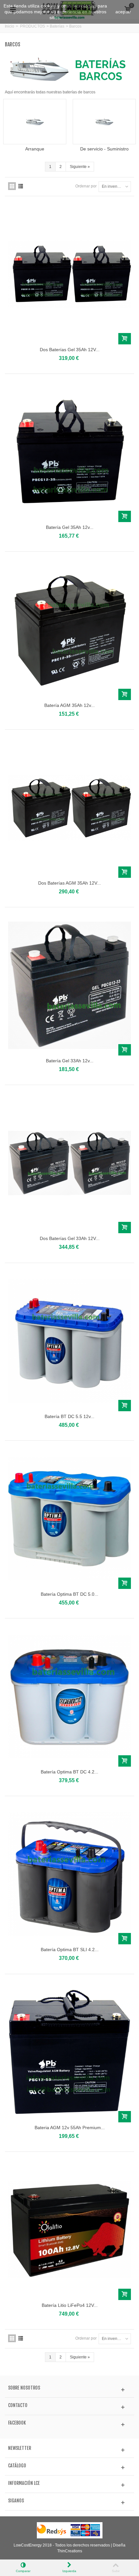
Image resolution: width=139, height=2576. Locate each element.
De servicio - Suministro (104, 149)
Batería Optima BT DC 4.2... (69, 1772)
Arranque (35, 149)
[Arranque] (35, 122)
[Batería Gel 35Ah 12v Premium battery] (69, 452)
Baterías (57, 26)
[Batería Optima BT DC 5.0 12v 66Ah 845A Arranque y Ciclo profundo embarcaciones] (69, 1519)
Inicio (10, 26)
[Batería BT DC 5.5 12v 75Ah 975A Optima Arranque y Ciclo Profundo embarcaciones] (69, 1341)
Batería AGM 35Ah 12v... (69, 705)
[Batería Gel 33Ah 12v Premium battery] (69, 985)
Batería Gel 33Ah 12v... (70, 1061)
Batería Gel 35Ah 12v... (70, 527)
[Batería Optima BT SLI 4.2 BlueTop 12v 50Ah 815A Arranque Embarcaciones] (69, 1874)
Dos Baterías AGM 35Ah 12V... (69, 883)
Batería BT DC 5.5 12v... (69, 1416)
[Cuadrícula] (12, 186)
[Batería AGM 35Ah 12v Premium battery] (69, 630)
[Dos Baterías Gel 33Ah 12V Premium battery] (69, 1163)
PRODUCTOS (32, 26)
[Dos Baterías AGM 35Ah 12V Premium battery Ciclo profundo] (69, 808)
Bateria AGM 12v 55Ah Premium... (70, 2128)
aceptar (123, 12)
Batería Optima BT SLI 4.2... (70, 1950)
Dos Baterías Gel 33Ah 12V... (70, 1238)
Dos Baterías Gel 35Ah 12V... (70, 350)
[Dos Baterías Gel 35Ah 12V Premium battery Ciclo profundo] (69, 274)
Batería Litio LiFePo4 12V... (70, 2305)
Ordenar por (86, 186)
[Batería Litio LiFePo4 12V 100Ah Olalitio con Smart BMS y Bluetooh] (69, 2230)
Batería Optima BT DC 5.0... (69, 1594)
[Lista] (21, 186)
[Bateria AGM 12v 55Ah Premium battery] (69, 2052)
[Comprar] (125, 339)
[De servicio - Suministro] (104, 122)
